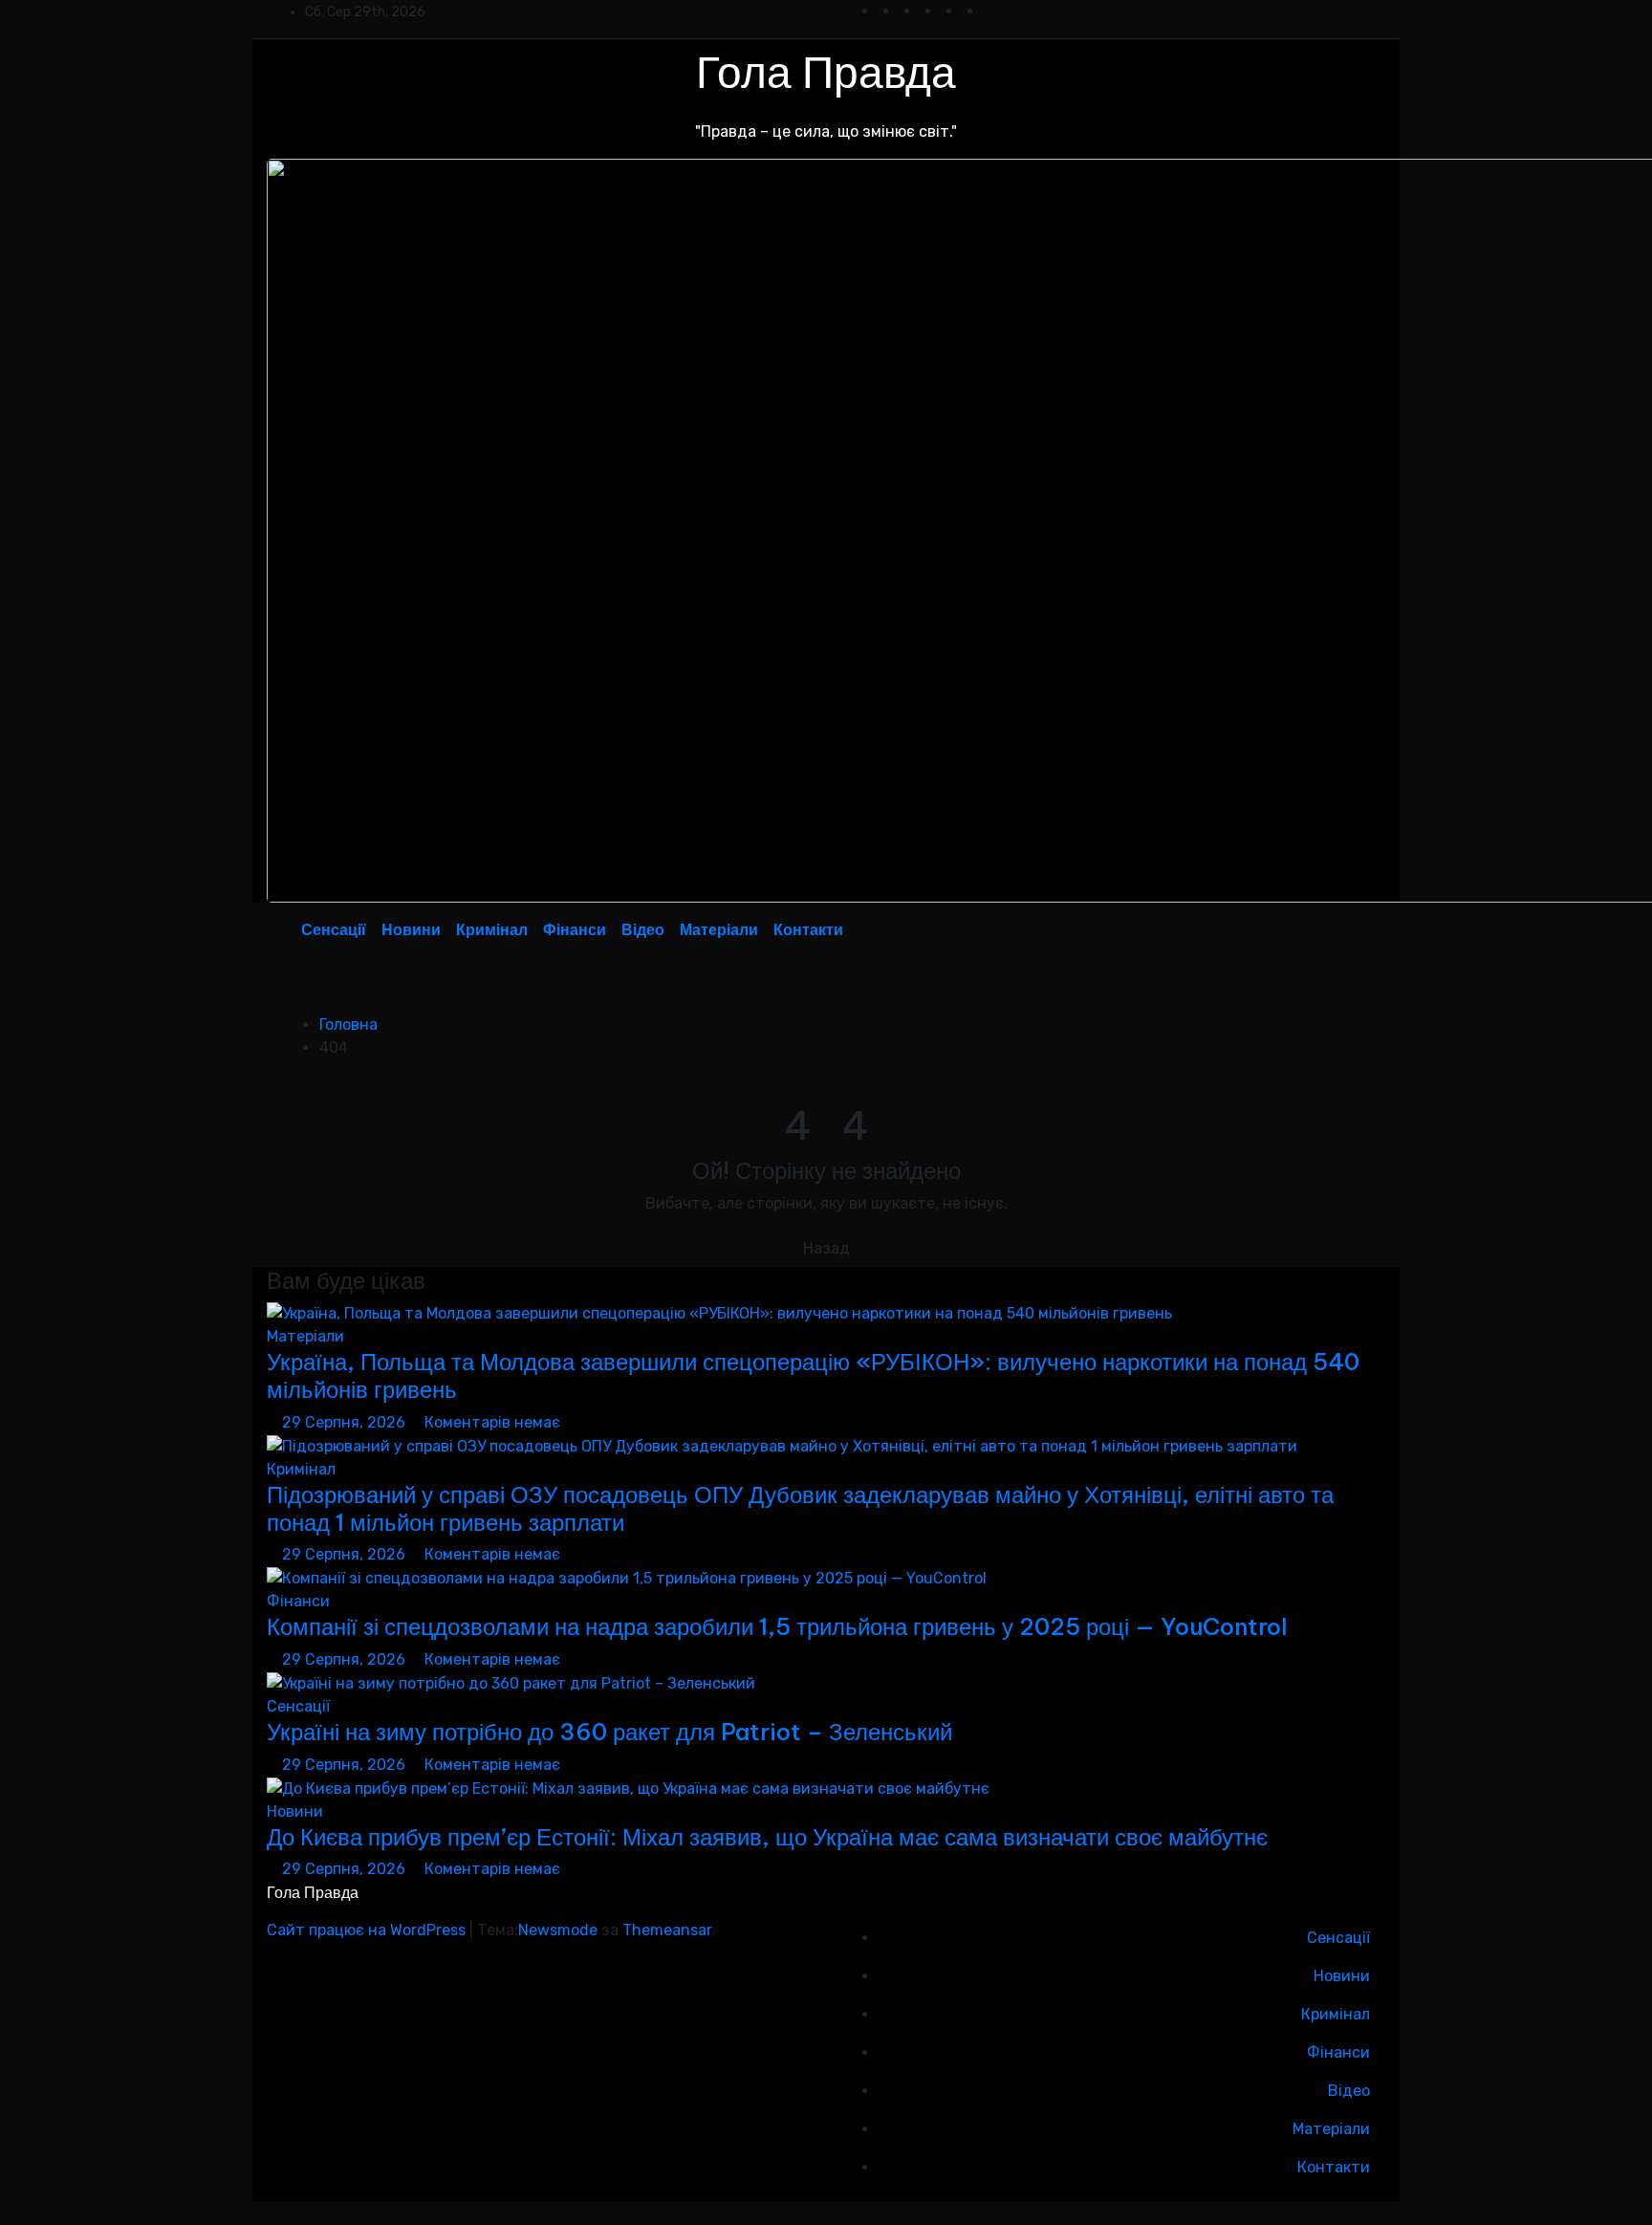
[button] (1327, 929)
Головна (348, 1025)
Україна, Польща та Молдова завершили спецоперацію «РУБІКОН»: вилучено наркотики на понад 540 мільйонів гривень (813, 1375)
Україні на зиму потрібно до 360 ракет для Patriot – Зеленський (609, 1732)
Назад (826, 1248)
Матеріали (719, 929)
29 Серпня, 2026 (346, 1422)
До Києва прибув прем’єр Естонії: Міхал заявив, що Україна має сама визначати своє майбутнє (767, 1837)
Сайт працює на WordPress (368, 1930)
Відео (643, 929)
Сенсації (334, 929)
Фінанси (575, 929)
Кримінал (492, 929)
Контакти (808, 929)
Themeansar (667, 1930)
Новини (411, 929)
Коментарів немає (492, 1422)
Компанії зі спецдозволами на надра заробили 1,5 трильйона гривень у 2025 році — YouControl (777, 1626)
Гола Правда (826, 72)
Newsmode (558, 1930)
